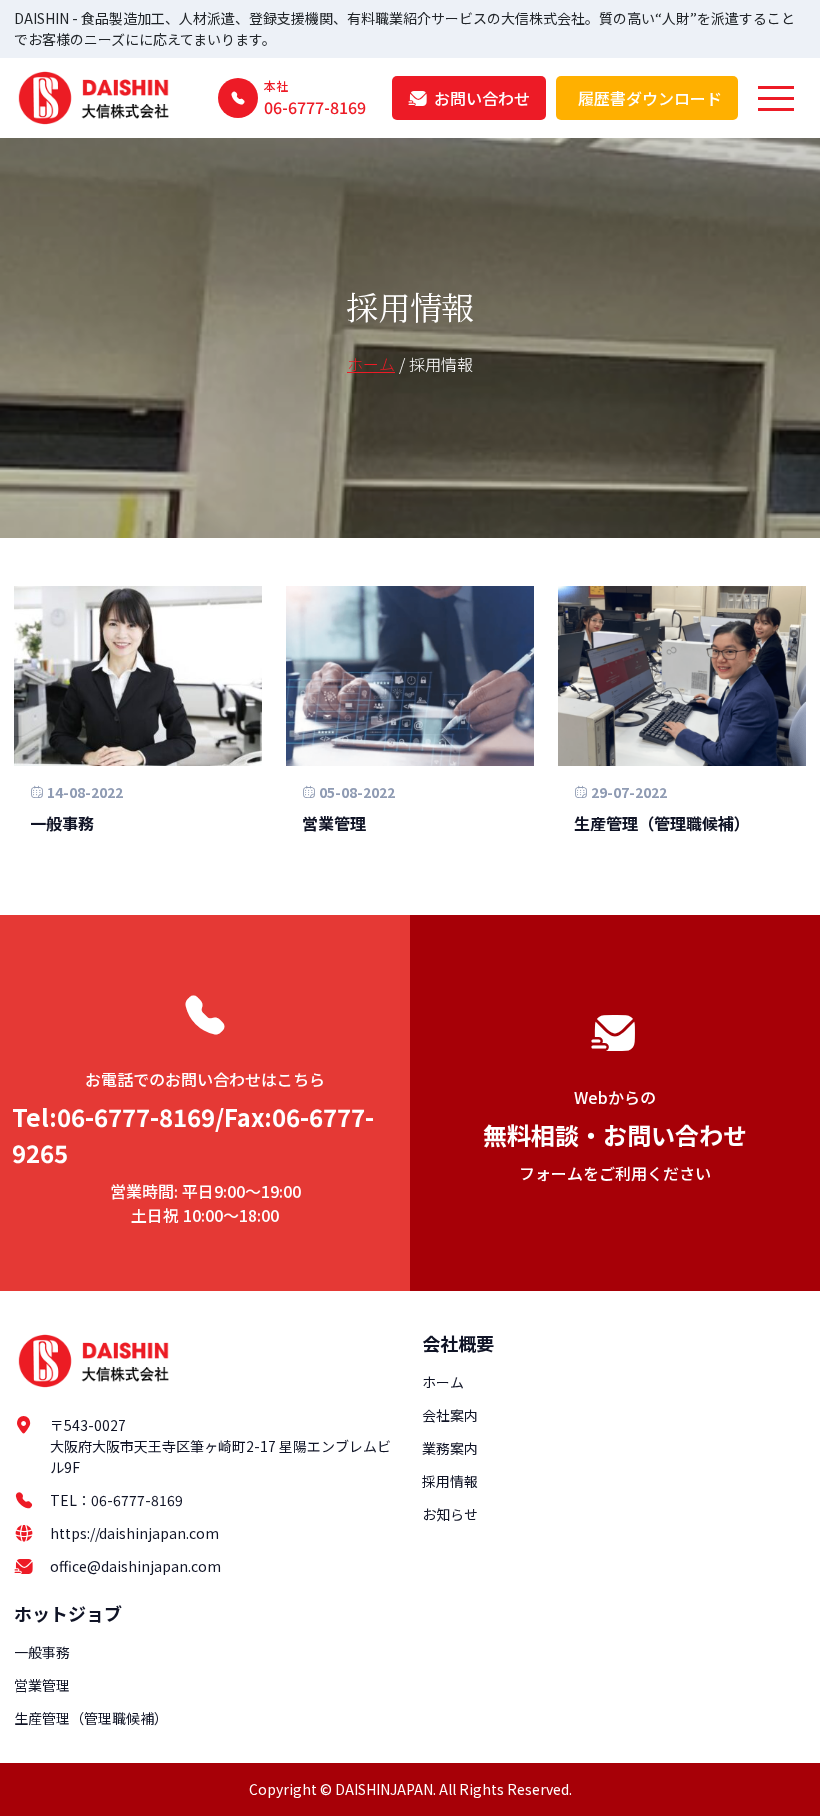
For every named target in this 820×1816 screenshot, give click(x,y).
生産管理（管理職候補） (662, 823)
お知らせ (450, 1514)
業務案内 (450, 1448)
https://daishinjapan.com (134, 1533)
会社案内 (450, 1415)
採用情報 (450, 1481)
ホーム (371, 364)
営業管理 (334, 823)
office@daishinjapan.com (135, 1566)
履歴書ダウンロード (650, 98)
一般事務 (62, 823)
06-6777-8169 (137, 1500)
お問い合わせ (482, 98)
